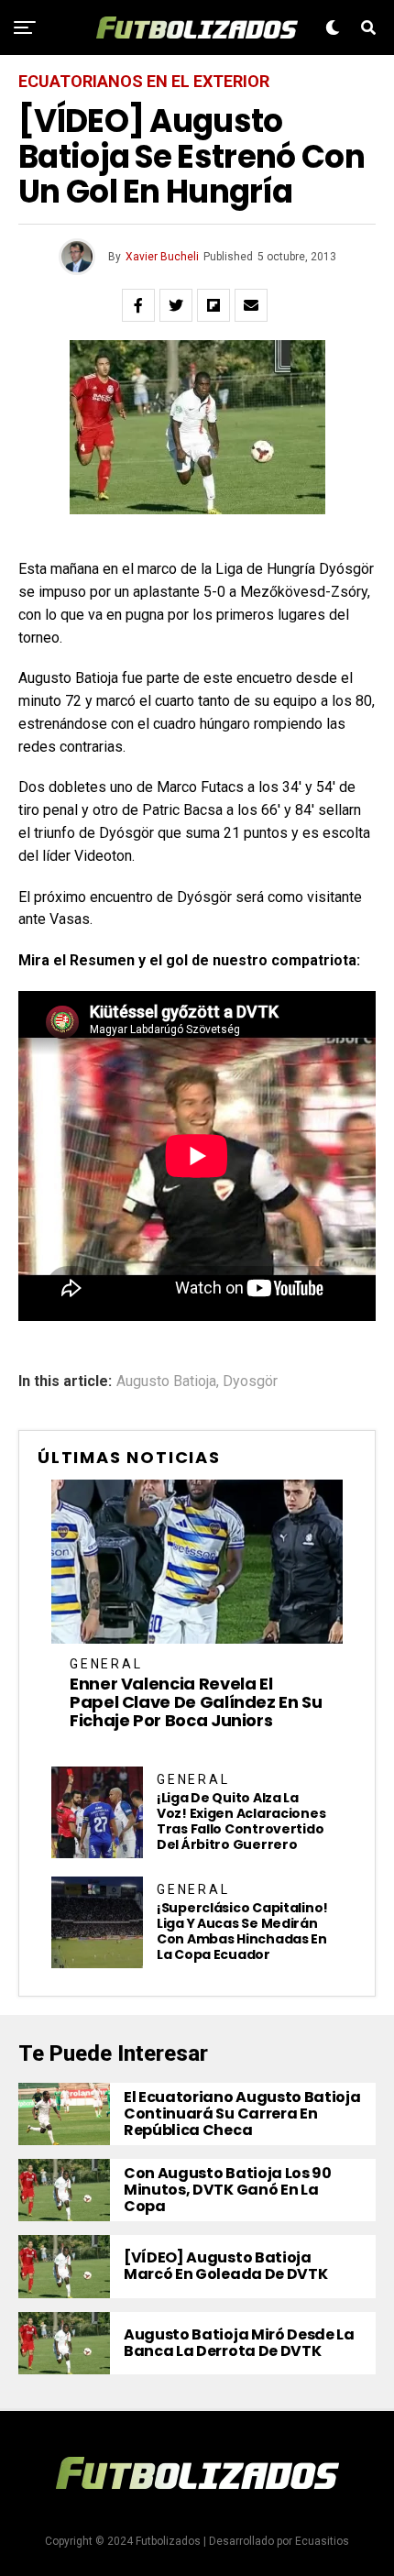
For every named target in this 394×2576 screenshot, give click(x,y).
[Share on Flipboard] (213, 305)
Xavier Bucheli (162, 257)
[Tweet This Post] (176, 305)
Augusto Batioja (166, 1382)
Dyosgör (250, 1382)
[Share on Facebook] (138, 305)
